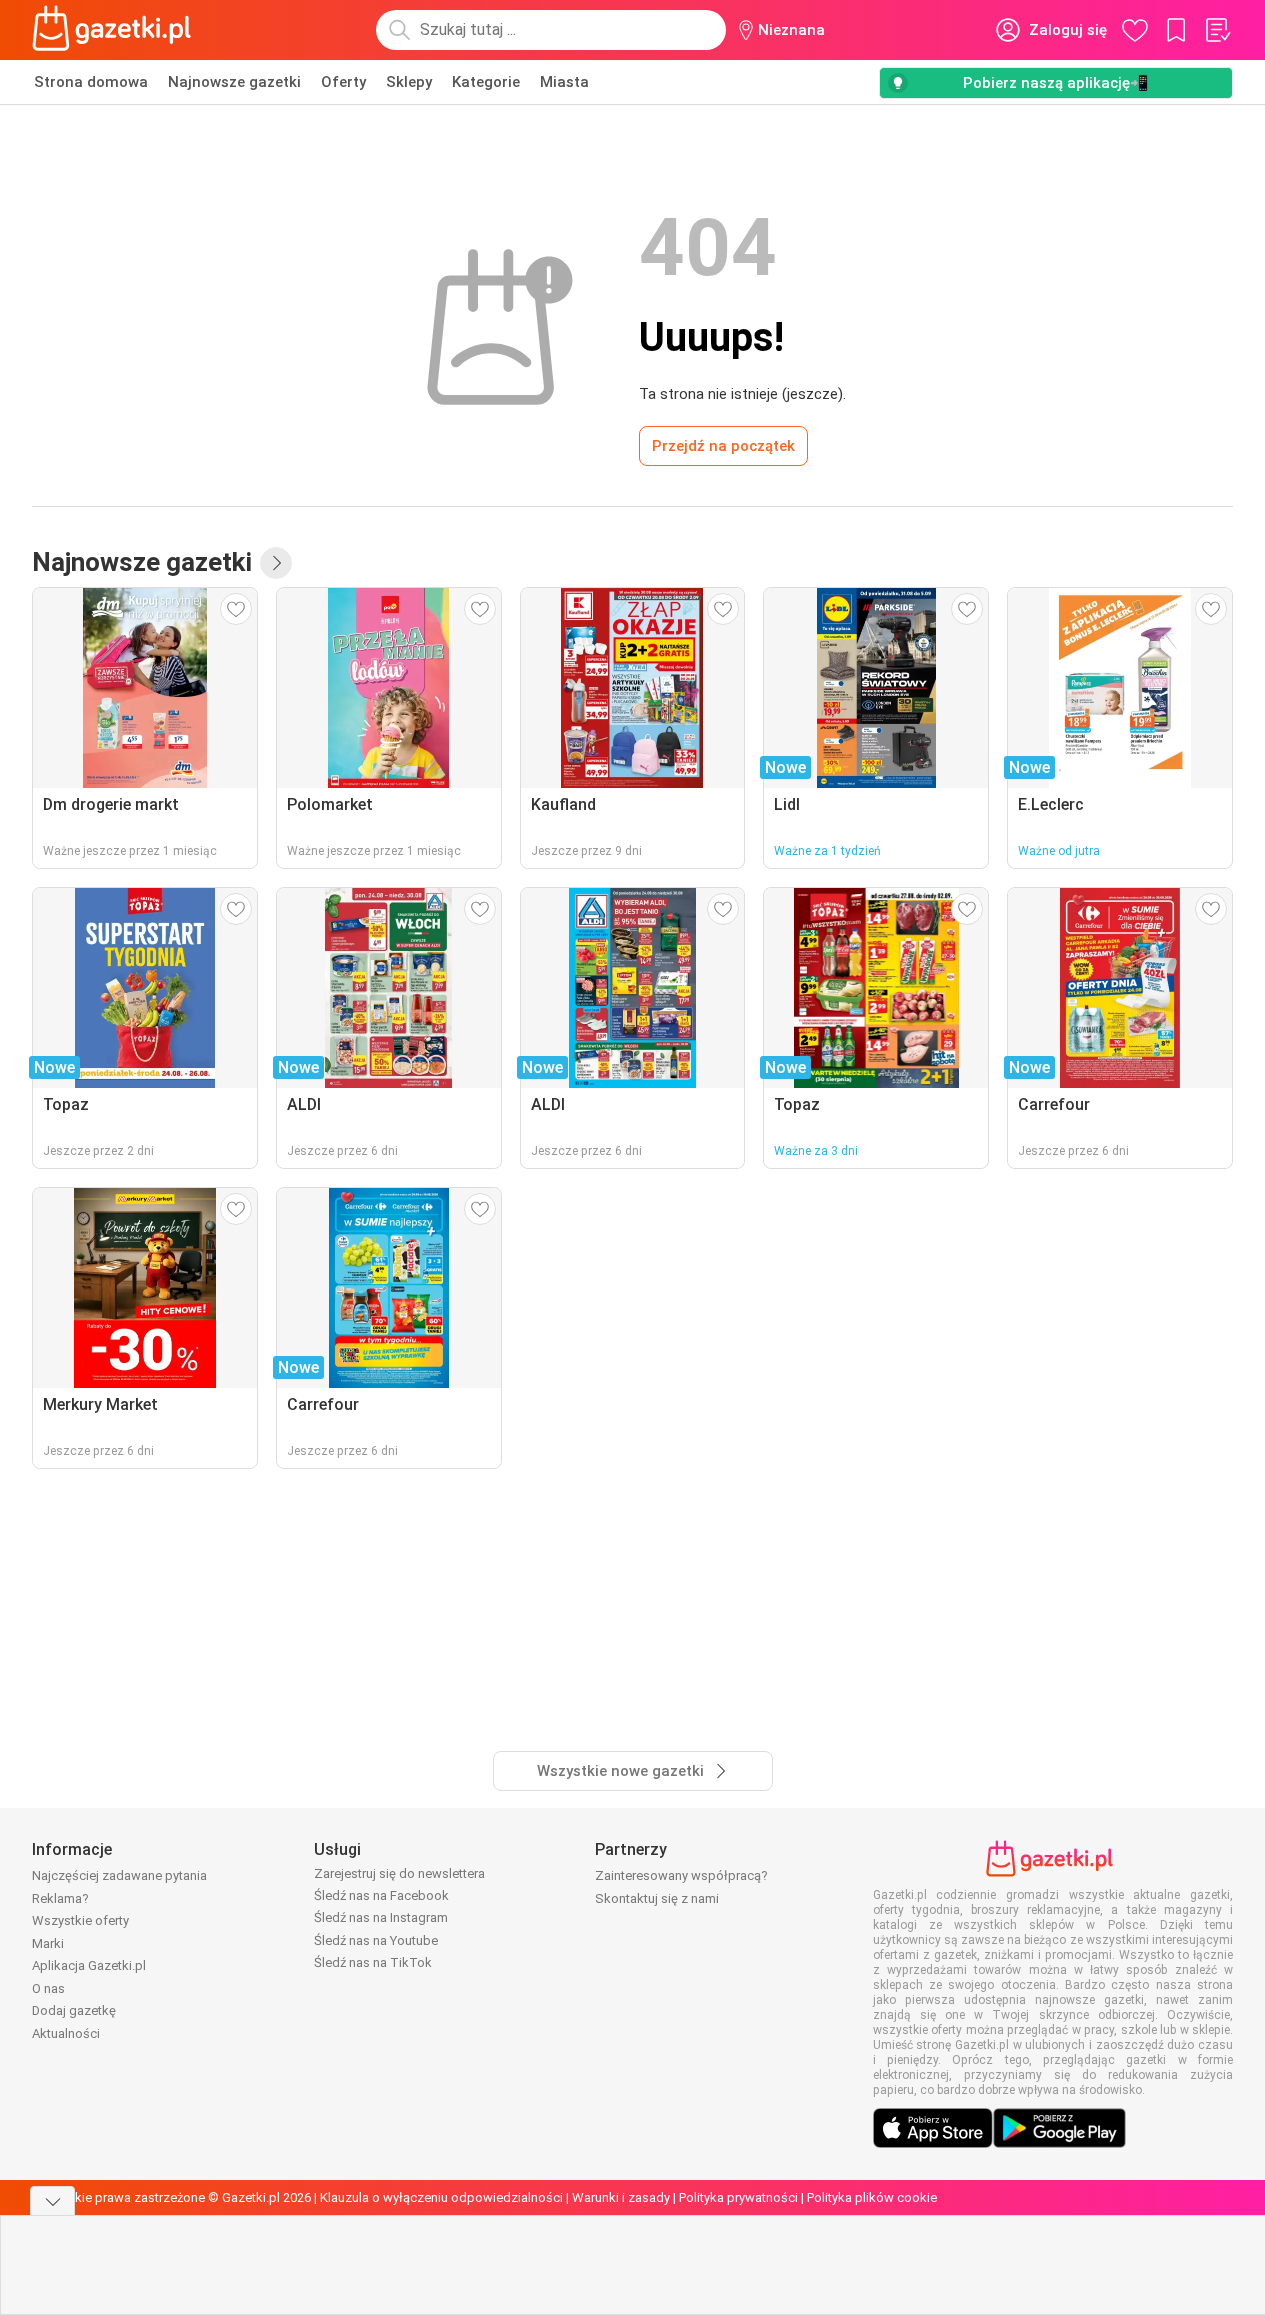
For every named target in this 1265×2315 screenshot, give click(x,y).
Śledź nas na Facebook (381, 1895)
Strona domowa (91, 82)
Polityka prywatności (738, 2197)
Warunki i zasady (621, 2197)
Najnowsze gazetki (234, 82)
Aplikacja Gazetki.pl (89, 1965)
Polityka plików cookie (872, 2197)
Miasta (564, 82)
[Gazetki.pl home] (116, 30)
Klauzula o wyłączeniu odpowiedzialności (441, 2197)
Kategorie (486, 82)
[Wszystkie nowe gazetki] (276, 563)
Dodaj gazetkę (74, 2010)
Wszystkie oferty (80, 1920)
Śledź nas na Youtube (376, 1940)
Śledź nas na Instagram (381, 1917)
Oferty (343, 82)
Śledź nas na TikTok (373, 1962)
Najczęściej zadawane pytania (119, 1875)
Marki (48, 1943)
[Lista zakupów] (1217, 30)
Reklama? (60, 1898)
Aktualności (66, 2033)
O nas (48, 1988)
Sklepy (409, 82)
